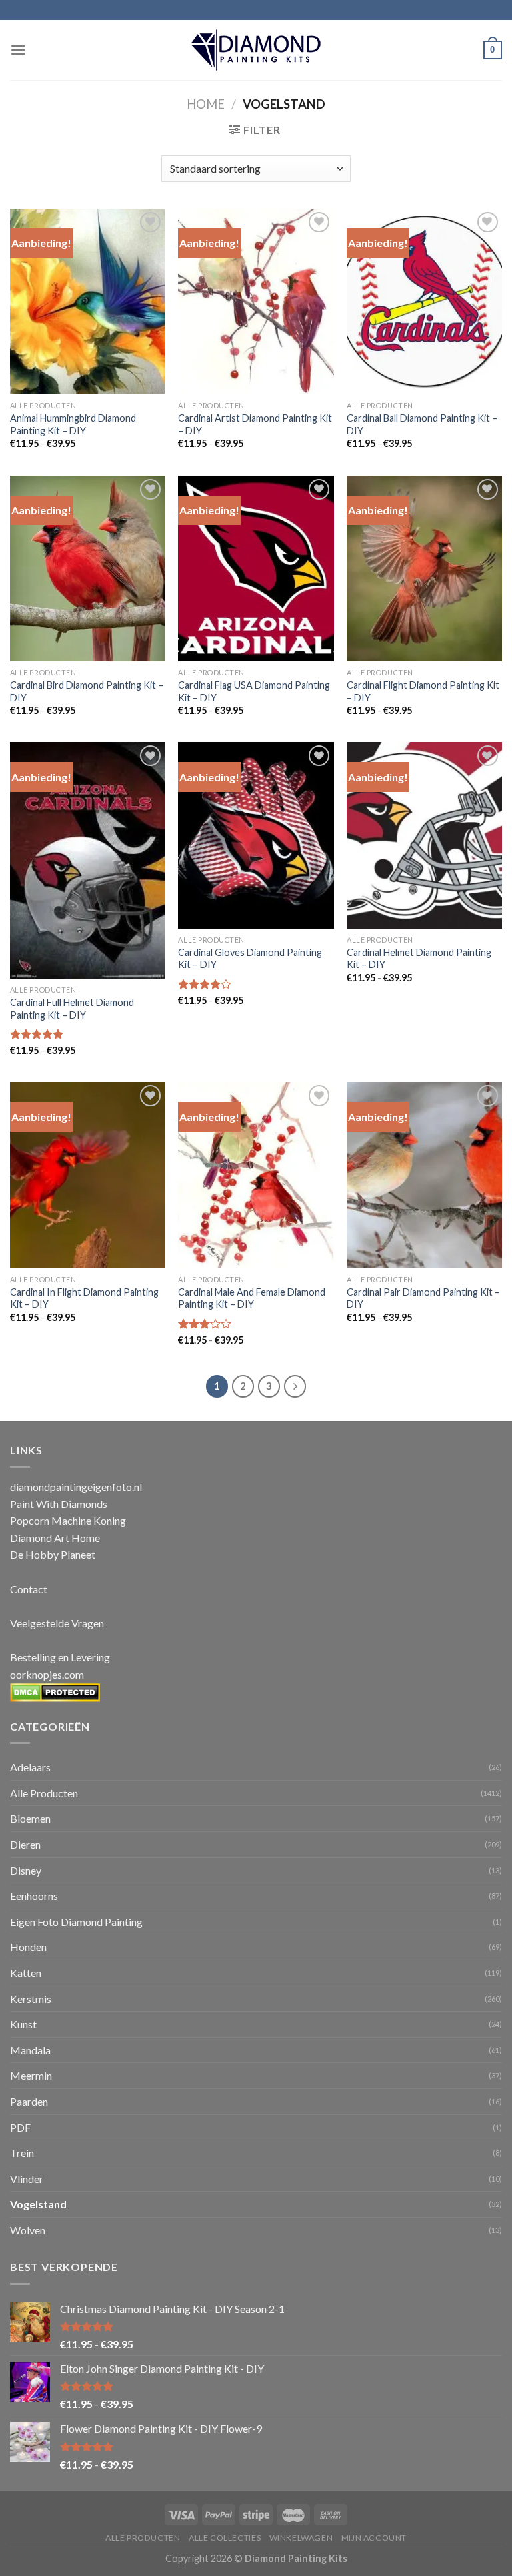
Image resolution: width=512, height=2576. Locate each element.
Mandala (30, 2050)
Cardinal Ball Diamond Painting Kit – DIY (422, 424)
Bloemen (30, 1818)
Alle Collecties (225, 2538)
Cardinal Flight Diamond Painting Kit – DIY (423, 691)
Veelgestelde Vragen (57, 1623)
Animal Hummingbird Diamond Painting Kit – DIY (73, 424)
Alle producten (143, 2538)
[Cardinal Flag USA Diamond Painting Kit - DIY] (256, 569)
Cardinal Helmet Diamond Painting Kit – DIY (419, 959)
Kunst (23, 2024)
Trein (22, 2153)
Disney (26, 1870)
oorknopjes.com (47, 1674)
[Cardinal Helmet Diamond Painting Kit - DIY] (424, 835)
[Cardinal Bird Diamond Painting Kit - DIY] (88, 569)
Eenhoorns (34, 1896)
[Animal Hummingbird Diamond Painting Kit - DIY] (88, 301)
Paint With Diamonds (59, 1504)
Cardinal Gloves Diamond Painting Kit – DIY (250, 959)
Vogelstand (38, 2204)
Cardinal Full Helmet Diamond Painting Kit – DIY (72, 1009)
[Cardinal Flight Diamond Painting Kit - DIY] (424, 569)
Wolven (28, 2230)
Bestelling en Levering (60, 1657)
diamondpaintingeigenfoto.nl (76, 1487)
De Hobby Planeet (53, 1554)
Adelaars (30, 1767)
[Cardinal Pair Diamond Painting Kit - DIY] (424, 1175)
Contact (29, 1589)
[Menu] (18, 50)
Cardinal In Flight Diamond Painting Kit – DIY (84, 1298)
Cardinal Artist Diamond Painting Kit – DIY (255, 424)
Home (206, 104)
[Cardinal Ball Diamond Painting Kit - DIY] (424, 301)
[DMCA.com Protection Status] (55, 1691)
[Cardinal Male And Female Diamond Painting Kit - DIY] (256, 1175)
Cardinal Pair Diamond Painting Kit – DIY (423, 1298)
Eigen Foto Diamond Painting (76, 1922)
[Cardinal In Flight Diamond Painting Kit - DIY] (88, 1175)
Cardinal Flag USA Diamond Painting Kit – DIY (254, 691)
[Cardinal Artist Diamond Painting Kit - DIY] (256, 301)
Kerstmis (31, 1999)
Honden (28, 1947)
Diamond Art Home (55, 1538)
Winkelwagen (301, 2538)
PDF (20, 2127)
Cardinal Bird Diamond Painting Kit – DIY (87, 691)
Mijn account (374, 2538)
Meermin (31, 2075)
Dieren (25, 1844)
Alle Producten (44, 1793)
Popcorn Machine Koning (68, 1520)
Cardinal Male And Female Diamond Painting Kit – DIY (252, 1298)
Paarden (29, 2101)
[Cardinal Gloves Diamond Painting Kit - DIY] (256, 835)
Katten (26, 1973)
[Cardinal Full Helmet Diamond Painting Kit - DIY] (88, 860)
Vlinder (27, 2179)
